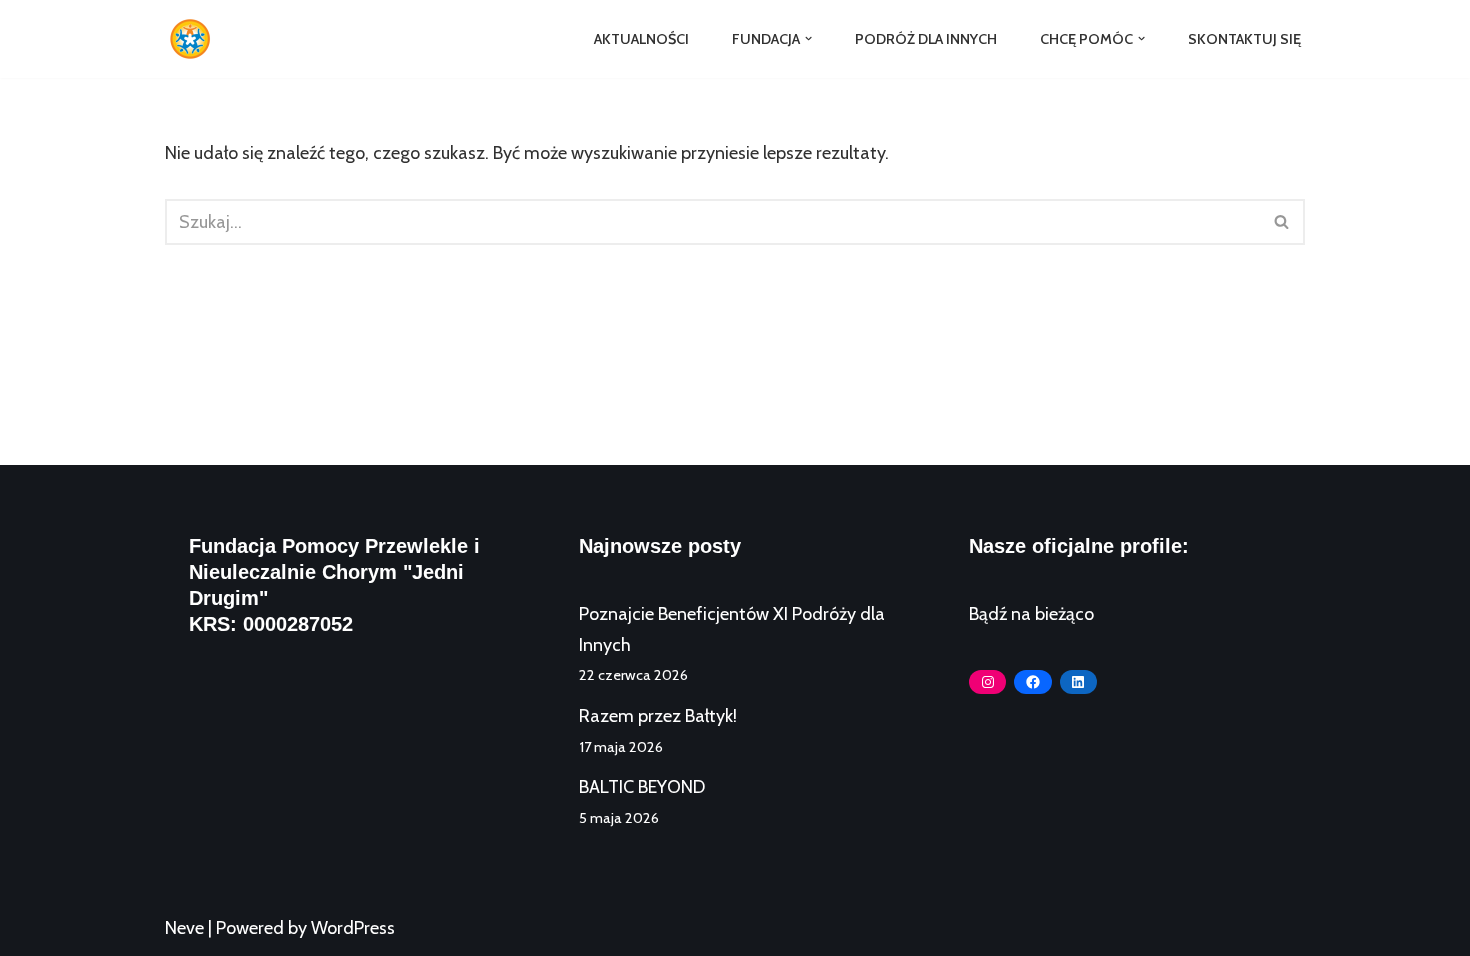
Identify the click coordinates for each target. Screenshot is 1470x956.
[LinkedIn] (1078, 682)
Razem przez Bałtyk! (658, 716)
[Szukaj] (1282, 222)
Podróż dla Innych (926, 39)
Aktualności (641, 39)
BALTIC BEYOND (642, 787)
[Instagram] (987, 682)
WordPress (353, 928)
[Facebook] (1032, 682)
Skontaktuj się (1244, 39)
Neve (184, 928)
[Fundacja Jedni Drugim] (195, 39)
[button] (808, 38)
